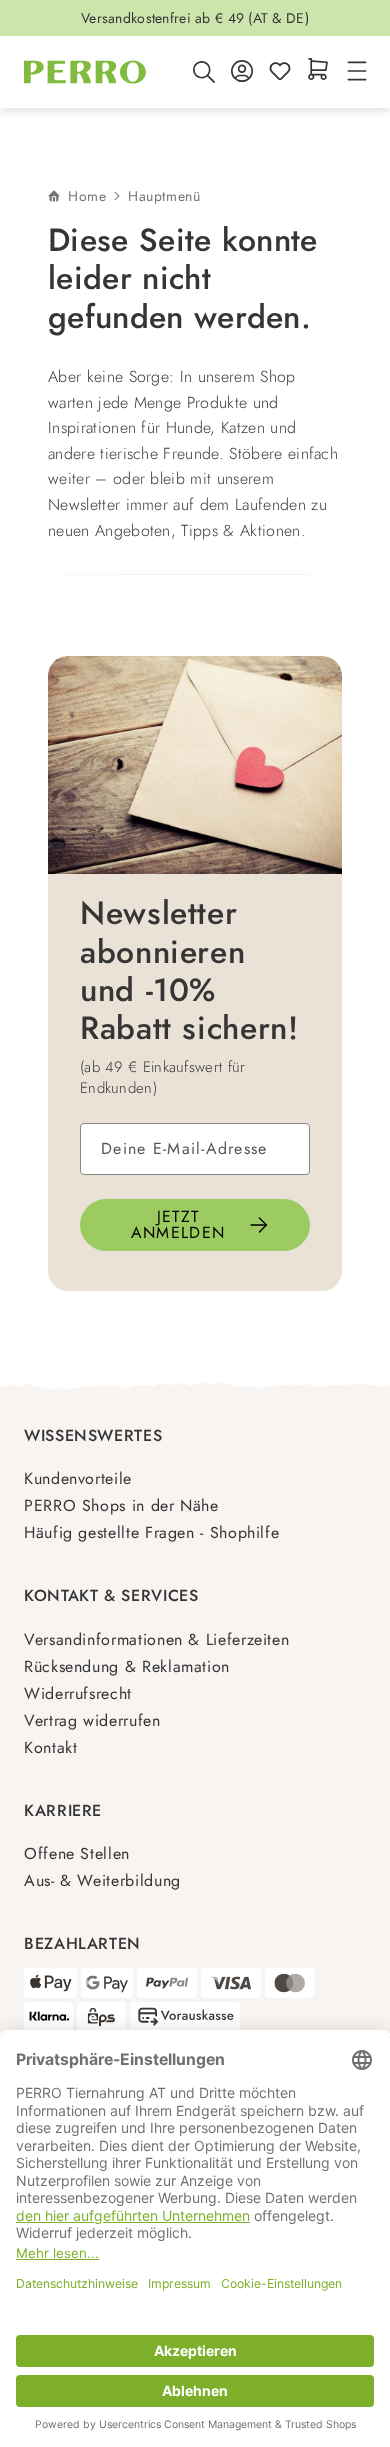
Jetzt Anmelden (178, 1224)
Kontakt (50, 1747)
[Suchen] (204, 72)
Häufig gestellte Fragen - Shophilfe (151, 1532)
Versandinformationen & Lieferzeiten (156, 1639)
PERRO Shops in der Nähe (121, 1505)
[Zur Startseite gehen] (85, 72)
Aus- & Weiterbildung (102, 1880)
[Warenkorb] (318, 70)
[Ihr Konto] (242, 72)
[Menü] (354, 72)
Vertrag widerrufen (92, 1720)
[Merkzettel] (280, 72)
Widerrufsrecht (78, 1693)
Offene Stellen (77, 1853)
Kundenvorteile (78, 1478)
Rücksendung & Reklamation (127, 1666)
